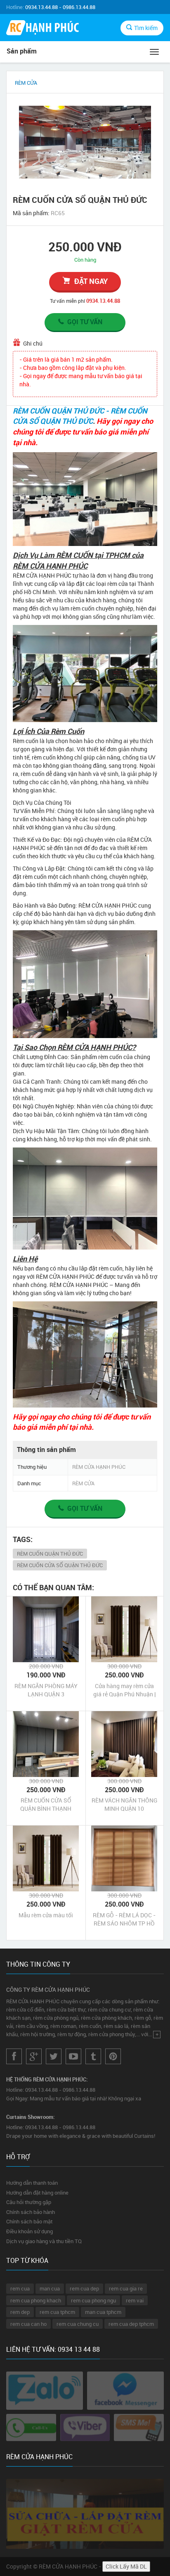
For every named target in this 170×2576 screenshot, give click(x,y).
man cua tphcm (103, 2312)
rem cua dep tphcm (131, 2324)
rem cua (20, 2288)
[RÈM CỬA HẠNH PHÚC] (42, 29)
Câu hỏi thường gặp (29, 2202)
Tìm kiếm (146, 28)
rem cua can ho (28, 2324)
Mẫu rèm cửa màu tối (46, 1915)
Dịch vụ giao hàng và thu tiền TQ (44, 2241)
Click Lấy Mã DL (126, 2566)
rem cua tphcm (57, 2312)
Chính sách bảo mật (29, 2221)
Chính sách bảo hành (31, 2212)
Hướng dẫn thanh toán (32, 2183)
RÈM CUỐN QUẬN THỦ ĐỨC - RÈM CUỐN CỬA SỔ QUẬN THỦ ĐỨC (80, 416)
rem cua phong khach (36, 2300)
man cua (50, 2288)
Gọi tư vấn (85, 322)
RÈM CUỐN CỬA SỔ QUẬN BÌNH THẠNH (46, 1804)
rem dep (20, 2312)
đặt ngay (91, 281)
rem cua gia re (126, 2288)
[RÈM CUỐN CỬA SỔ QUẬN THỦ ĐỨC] (85, 142)
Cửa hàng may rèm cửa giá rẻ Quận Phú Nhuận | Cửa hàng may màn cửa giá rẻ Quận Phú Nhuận (124, 1690)
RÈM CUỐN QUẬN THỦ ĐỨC (50, 1554)
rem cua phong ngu (93, 2300)
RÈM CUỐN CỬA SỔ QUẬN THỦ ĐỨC (60, 1565)
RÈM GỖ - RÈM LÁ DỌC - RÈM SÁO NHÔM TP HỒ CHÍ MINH (124, 1919)
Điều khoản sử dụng (30, 2231)
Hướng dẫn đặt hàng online (37, 2193)
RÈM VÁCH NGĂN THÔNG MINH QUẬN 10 (124, 1804)
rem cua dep (84, 2288)
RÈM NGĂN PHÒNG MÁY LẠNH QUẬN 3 (46, 1690)
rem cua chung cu (78, 2324)
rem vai (135, 2300)
